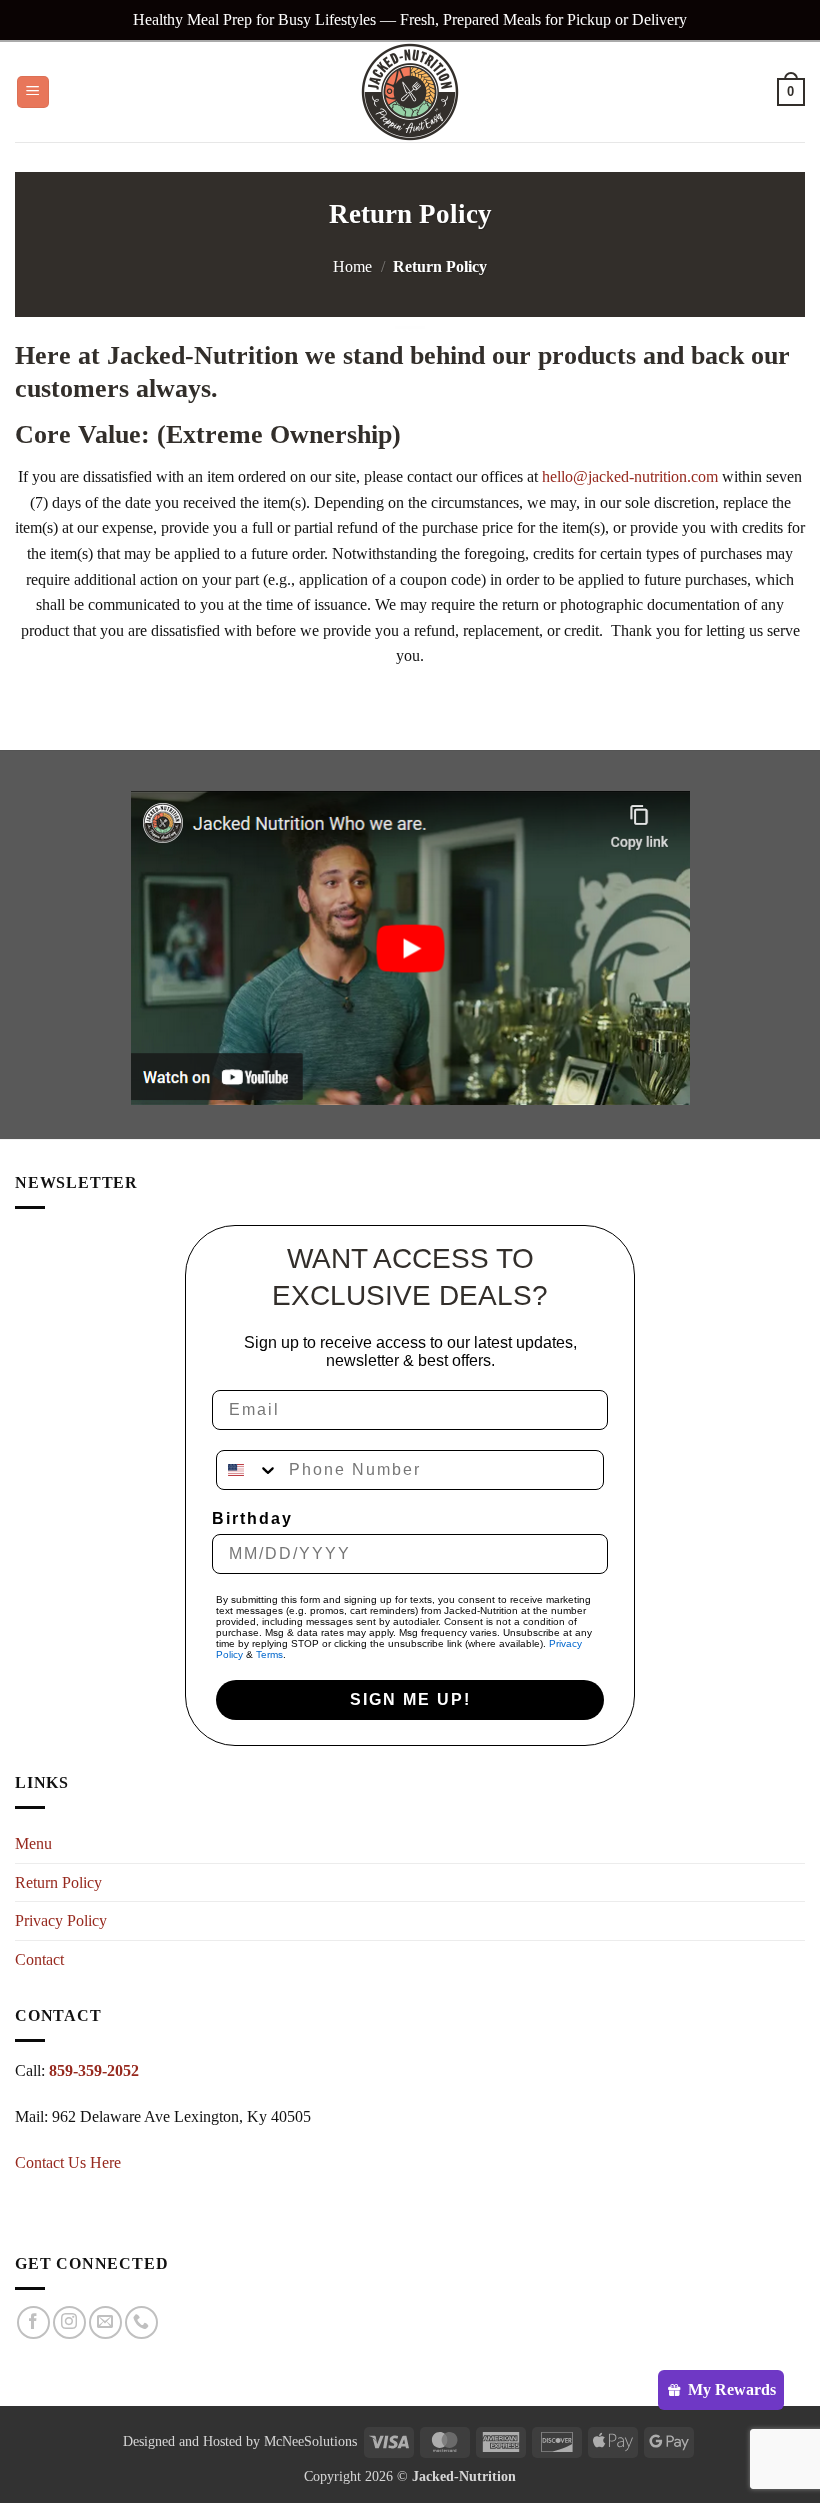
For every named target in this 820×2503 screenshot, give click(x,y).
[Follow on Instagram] (69, 2322)
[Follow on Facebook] (33, 2322)
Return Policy (58, 1882)
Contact (39, 1959)
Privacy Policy (61, 1920)
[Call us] (141, 2322)
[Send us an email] (105, 2322)
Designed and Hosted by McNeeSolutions (240, 2441)
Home (352, 266)
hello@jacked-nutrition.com (630, 476)
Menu (33, 1843)
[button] (33, 92)
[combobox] (248, 1470)
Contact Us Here (68, 2162)
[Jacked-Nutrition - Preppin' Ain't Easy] (410, 92)
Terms (269, 1654)
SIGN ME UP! (410, 1699)
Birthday (252, 1518)
